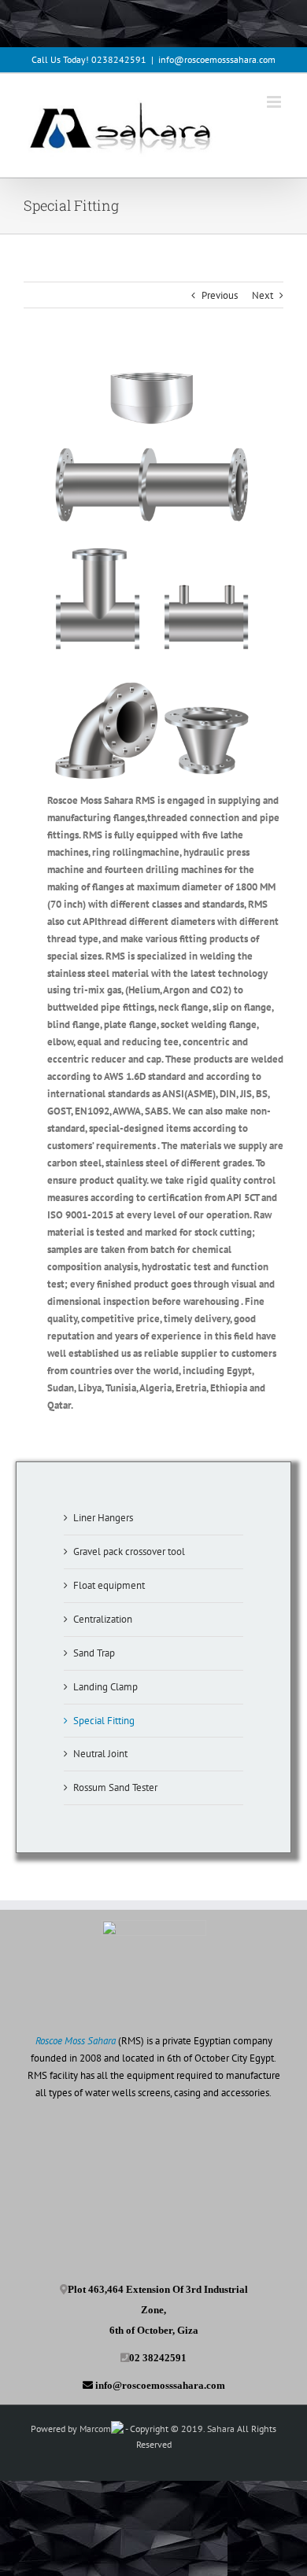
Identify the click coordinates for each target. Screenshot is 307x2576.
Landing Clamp (105, 1687)
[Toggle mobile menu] (275, 102)
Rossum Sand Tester (115, 1787)
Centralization (103, 1619)
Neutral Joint (100, 1754)
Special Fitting (104, 1721)
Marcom (95, 2429)
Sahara (222, 2429)
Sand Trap (94, 1653)
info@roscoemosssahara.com (217, 59)
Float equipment (109, 1585)
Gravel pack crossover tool (129, 1551)
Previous (220, 295)
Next (263, 295)
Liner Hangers (103, 1518)
